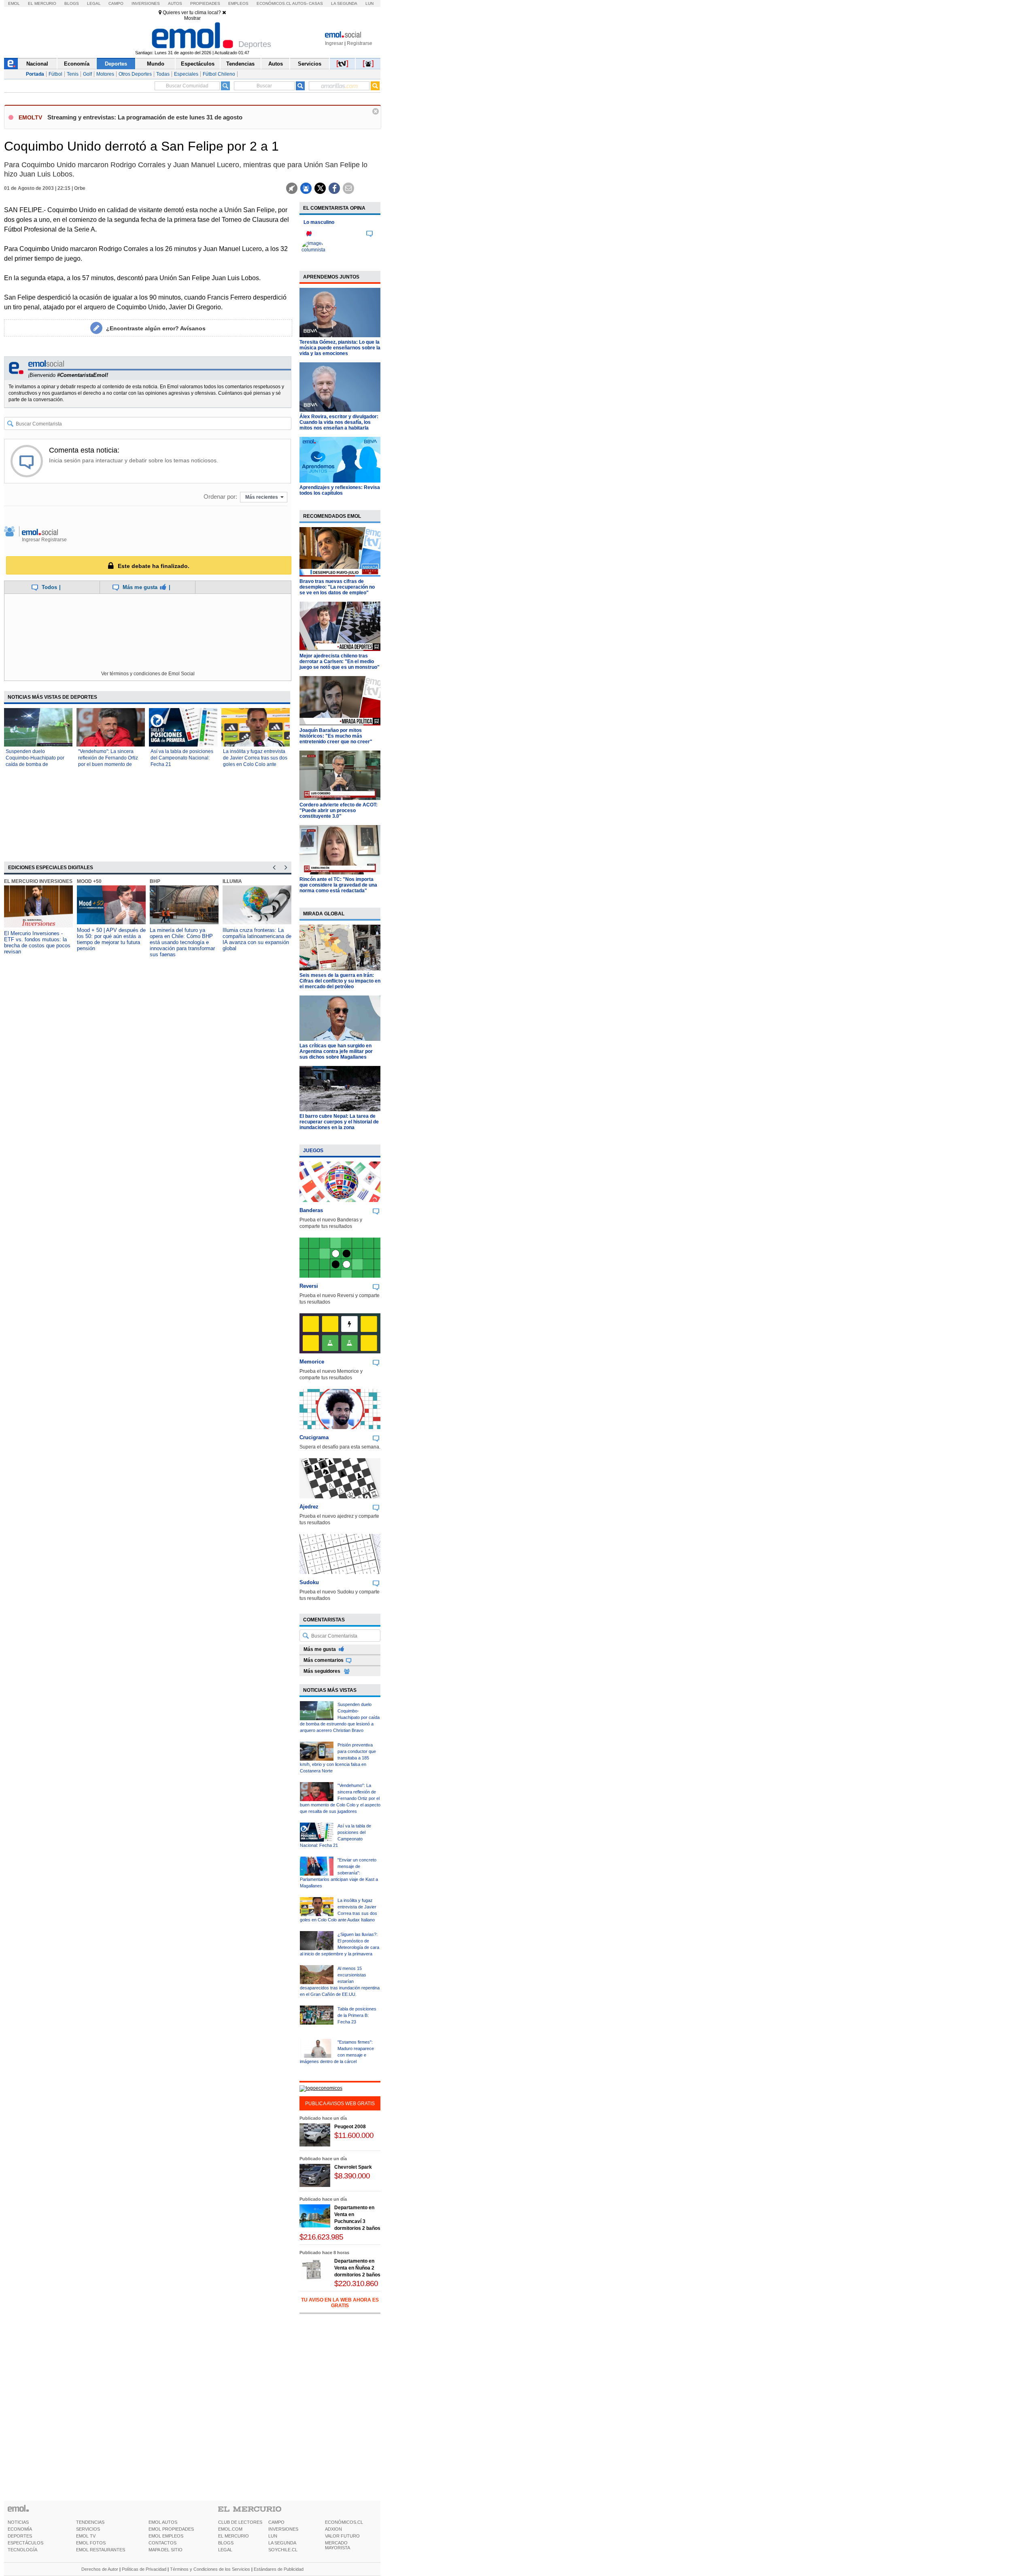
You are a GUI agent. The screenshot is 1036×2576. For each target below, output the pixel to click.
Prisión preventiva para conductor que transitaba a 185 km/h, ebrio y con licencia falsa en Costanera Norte (338, 1758)
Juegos (313, 1151)
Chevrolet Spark (353, 2167)
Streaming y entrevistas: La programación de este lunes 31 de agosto (145, 117)
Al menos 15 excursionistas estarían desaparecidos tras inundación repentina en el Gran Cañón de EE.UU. (340, 1981)
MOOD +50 (89, 881)
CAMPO (276, 2522)
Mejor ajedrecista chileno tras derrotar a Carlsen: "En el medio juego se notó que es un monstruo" (340, 662)
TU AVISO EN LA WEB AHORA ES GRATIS (340, 2303)
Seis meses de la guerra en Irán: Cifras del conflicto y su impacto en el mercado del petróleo (340, 981)
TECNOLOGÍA (22, 2550)
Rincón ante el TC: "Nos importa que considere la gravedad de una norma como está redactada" (338, 885)
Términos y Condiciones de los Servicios (210, 2569)
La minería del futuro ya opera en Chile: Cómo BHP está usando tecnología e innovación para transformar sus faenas (182, 942)
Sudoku (309, 1582)
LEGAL (225, 2550)
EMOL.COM (230, 2529)
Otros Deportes (135, 74)
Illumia (232, 881)
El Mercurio (42, 3)
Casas (316, 3)
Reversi (309, 1286)
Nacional (37, 64)
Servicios (310, 64)
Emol (14, 3)
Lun (369, 3)
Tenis (73, 74)
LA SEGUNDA (282, 2543)
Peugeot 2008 (350, 2127)
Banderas (311, 1210)
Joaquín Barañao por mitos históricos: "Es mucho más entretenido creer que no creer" (336, 736)
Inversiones (146, 3)
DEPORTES (20, 2536)
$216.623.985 (321, 2237)
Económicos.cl (274, 3)
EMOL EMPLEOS (166, 2536)
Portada (35, 74)
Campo (116, 3)
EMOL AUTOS (163, 2522)
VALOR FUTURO (342, 2536)
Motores (105, 74)
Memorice (312, 1362)
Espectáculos (198, 64)
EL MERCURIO (234, 2536)
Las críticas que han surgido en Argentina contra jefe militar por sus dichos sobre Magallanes (336, 1051)
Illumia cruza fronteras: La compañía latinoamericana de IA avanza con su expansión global (257, 939)
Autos (175, 3)
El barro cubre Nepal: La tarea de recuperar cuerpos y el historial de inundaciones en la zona (339, 1122)
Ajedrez (309, 1507)
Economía (77, 64)
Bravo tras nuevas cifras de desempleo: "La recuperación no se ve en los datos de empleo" (337, 587)
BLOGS (226, 2543)
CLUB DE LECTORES (240, 2522)
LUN (273, 2536)
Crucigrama (314, 1437)
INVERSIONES (283, 2529)
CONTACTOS (162, 2543)
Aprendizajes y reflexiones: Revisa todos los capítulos (340, 490)
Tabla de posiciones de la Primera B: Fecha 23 (357, 2015)
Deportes (116, 64)
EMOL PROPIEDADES (171, 2529)
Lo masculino (319, 222)
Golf (87, 74)
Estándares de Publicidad (279, 2569)
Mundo (156, 64)
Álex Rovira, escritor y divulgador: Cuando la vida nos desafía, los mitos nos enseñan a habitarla (339, 422)
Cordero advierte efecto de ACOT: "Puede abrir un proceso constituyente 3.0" (339, 810)
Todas (163, 74)
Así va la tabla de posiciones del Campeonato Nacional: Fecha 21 (182, 758)
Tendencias (240, 64)
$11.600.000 (354, 2135)
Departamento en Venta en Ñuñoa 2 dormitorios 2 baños (357, 2268)
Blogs (72, 3)
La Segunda (344, 3)
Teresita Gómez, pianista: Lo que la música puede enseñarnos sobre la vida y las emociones (340, 348)
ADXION (333, 2529)
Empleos (238, 3)
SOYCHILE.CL (283, 2550)
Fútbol (55, 74)
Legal (94, 3)
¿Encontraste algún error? (156, 328)
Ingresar (334, 43)
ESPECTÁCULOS (25, 2543)
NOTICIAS (18, 2522)
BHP (155, 881)
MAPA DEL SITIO (166, 2550)
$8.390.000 (352, 2176)
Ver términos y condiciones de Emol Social (148, 674)
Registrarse (360, 43)
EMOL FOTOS (91, 2543)
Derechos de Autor (100, 2569)
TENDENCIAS (90, 2522)
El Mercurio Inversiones (38, 881)
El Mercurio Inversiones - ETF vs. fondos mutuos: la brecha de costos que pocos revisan (37, 942)
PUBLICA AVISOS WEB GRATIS (340, 2104)
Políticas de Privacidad (144, 2569)
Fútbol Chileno (219, 74)
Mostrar (192, 18)
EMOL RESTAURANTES (101, 2550)
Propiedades (205, 3)
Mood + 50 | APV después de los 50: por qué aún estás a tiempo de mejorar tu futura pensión (111, 939)
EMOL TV (86, 2536)
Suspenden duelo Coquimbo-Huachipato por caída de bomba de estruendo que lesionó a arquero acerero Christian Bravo (340, 1717)
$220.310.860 (356, 2284)
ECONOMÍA (20, 2529)
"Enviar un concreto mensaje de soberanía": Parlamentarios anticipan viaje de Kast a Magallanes (339, 1873)
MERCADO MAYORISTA (338, 2545)
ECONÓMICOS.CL (344, 2522)
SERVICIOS (88, 2529)
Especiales (186, 74)
